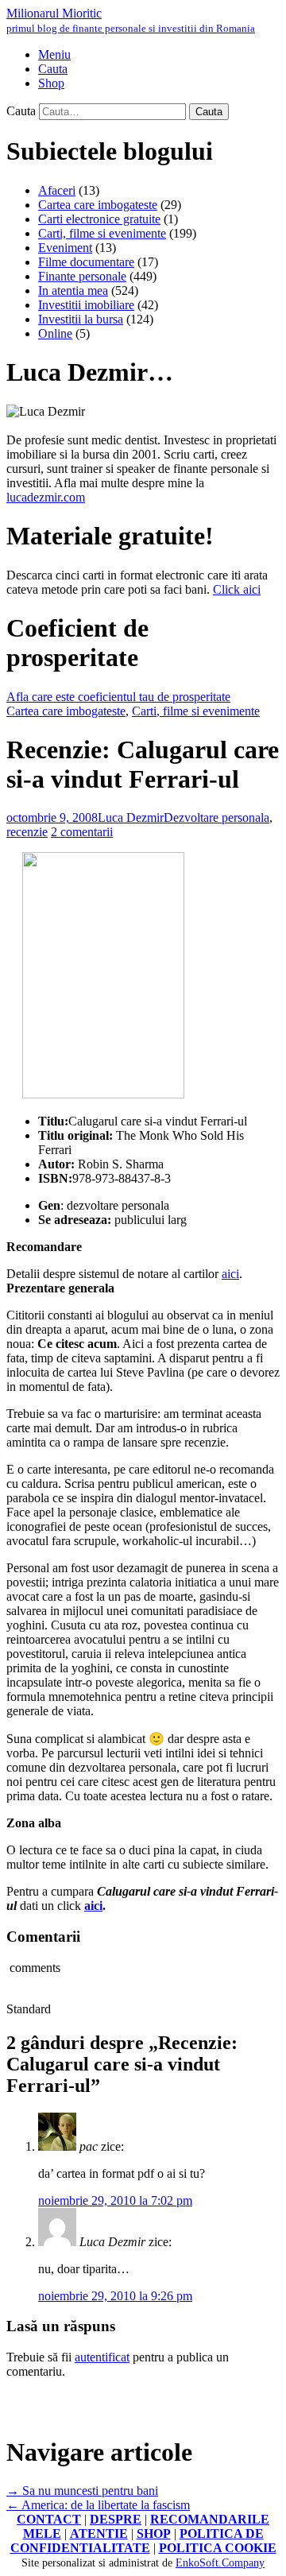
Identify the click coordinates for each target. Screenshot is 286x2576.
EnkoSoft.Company (220, 2563)
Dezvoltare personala (216, 817)
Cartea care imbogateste (98, 205)
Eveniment (65, 248)
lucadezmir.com (46, 497)
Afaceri (57, 190)
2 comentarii (82, 832)
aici (230, 1274)
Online (55, 333)
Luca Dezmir (131, 817)
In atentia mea (73, 291)
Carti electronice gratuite (99, 219)
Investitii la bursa (81, 319)
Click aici (237, 589)
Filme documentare (86, 262)
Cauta (21, 111)
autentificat (102, 2357)
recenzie (27, 832)
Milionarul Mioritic (131, 20)
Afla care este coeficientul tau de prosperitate (118, 697)
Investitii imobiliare (86, 305)
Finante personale (82, 276)
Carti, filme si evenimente (102, 233)
